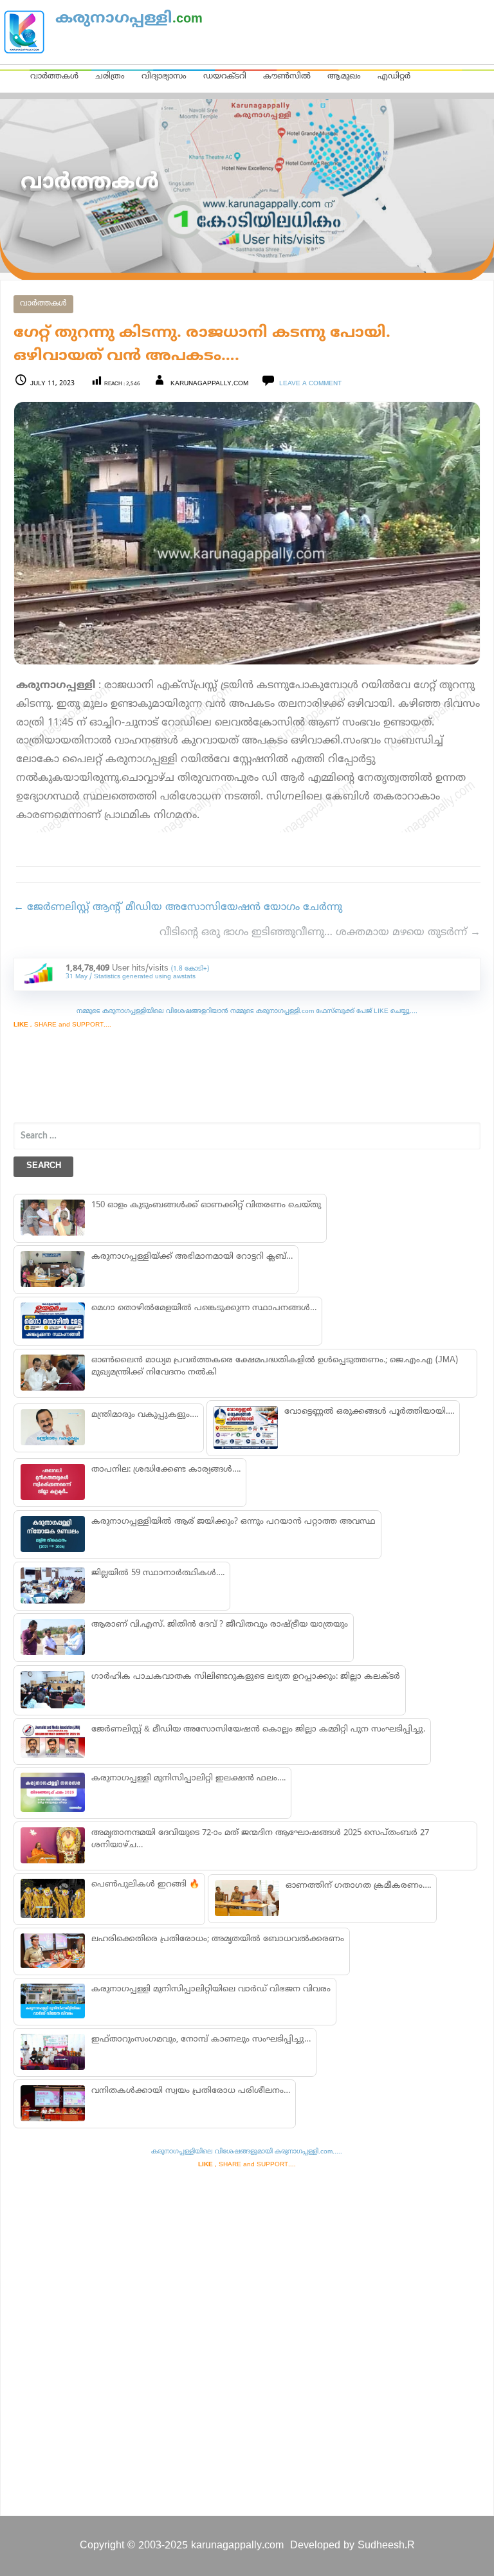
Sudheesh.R (386, 2546)
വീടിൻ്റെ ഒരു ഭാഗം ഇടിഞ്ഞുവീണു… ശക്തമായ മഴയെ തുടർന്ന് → (320, 933)
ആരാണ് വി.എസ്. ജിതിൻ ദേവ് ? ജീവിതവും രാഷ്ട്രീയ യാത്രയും (220, 1625)
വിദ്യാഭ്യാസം (164, 77)
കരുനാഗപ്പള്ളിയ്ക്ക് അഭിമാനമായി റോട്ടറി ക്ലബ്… (192, 1257)
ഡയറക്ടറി (225, 77)
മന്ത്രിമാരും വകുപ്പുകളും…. (145, 1415)
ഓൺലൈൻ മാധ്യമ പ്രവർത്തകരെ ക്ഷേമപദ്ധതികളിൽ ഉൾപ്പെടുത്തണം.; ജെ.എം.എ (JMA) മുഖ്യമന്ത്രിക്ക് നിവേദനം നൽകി (275, 1366)
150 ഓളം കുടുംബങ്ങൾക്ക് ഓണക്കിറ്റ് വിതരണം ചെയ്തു (206, 1205)
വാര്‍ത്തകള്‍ (43, 304)
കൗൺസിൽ (287, 77)
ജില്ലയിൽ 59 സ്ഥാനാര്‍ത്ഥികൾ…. (158, 1573)
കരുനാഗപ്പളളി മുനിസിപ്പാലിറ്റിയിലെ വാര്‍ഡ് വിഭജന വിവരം (211, 1989)
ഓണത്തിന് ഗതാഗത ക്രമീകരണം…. (358, 1886)
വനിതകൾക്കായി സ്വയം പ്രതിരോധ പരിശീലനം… (191, 2091)
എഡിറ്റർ (394, 77)
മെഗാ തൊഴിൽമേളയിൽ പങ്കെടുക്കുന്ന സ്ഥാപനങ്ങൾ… (204, 1308)
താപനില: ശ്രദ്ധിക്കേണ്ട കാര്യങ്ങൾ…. (166, 1470)
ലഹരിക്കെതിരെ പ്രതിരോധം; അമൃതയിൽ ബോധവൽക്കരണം (218, 1939)
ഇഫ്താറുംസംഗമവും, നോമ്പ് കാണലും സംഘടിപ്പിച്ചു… (201, 2040)
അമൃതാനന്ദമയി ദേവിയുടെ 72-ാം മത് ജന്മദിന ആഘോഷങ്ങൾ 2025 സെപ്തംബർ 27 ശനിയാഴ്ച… (260, 1839)
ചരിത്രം (110, 77)
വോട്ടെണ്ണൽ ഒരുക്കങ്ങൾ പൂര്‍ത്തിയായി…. (369, 1412)
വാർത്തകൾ (54, 77)
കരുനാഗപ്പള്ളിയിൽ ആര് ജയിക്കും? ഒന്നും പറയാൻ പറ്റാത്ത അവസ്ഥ (233, 1522)
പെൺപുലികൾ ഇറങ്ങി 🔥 (145, 1885)
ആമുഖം (344, 77)
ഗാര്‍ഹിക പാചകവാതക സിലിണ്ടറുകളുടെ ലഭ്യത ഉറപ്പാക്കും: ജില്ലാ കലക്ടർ (246, 1677)
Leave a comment (310, 384)
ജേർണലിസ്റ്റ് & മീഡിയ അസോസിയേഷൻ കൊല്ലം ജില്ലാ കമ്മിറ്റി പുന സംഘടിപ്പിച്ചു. (258, 1730)
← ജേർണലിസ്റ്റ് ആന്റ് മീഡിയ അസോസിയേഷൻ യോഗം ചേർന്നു (178, 908)
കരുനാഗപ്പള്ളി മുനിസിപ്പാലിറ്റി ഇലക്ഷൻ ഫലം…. (188, 1778)
